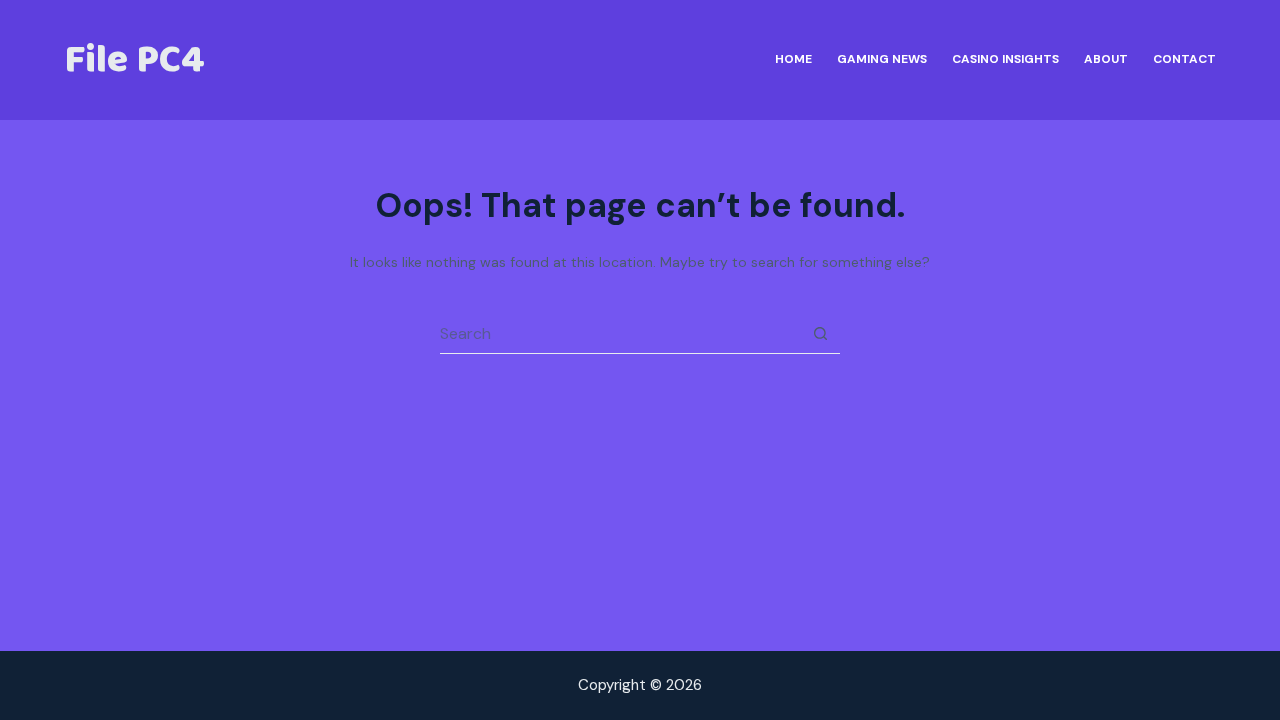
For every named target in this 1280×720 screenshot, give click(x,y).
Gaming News (882, 59)
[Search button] (820, 334)
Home (793, 59)
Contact (1184, 59)
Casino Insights (1005, 59)
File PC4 (134, 60)
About (1106, 59)
